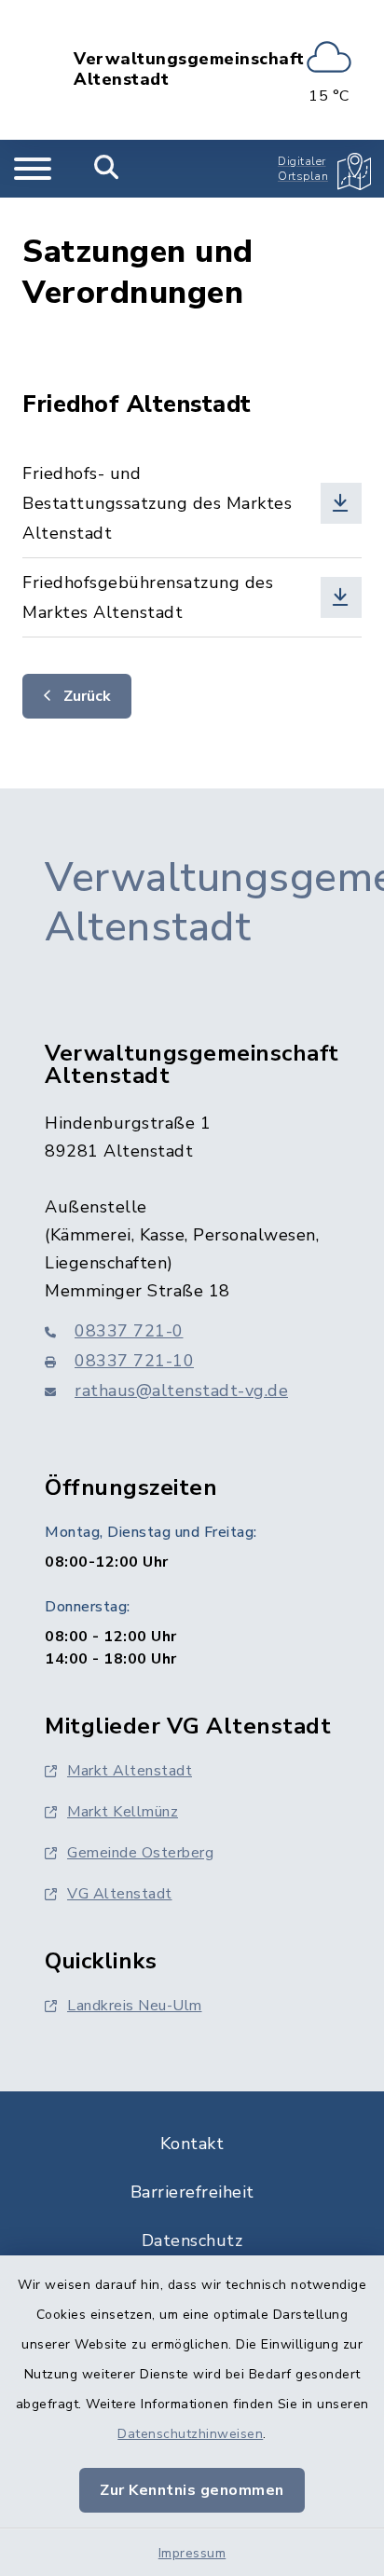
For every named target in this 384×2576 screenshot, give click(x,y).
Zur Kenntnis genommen (192, 2490)
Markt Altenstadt (130, 1771)
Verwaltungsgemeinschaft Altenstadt (189, 69)
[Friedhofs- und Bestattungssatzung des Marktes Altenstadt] (192, 503)
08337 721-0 (129, 1331)
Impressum (192, 2553)
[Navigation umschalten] (33, 169)
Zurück (85, 696)
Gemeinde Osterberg (140, 1853)
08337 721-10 (134, 1361)
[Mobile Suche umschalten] (107, 169)
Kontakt (192, 2144)
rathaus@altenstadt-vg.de (181, 1391)
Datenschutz (192, 2240)
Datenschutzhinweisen (190, 2434)
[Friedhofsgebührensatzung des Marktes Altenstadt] (192, 597)
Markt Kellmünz (123, 1812)
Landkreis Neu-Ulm (135, 2006)
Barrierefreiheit (192, 2192)
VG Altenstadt (120, 1894)
